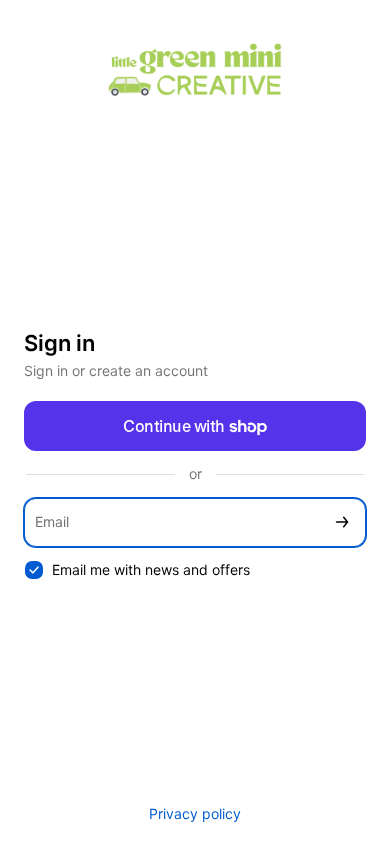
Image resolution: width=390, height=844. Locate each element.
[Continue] (342, 522)
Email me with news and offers (151, 569)
